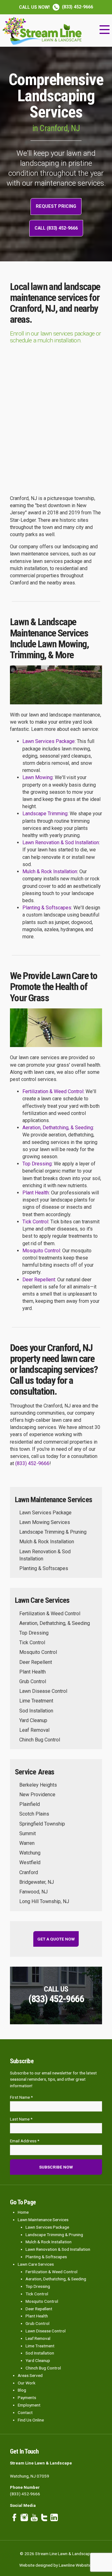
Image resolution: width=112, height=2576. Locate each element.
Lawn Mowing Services (45, 1522)
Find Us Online (31, 2420)
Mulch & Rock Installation (50, 871)
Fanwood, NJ (33, 1892)
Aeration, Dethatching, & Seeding (58, 1128)
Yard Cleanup (33, 1720)
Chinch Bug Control (40, 1740)
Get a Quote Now (56, 1939)
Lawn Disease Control (43, 1691)
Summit (28, 1833)
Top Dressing (37, 1164)
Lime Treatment (36, 1701)
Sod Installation (36, 1711)
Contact (25, 2412)
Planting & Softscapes (47, 908)
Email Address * (25, 2141)
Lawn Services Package (49, 741)
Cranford (29, 1872)
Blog (22, 2390)
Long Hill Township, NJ (44, 1901)
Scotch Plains (34, 1814)
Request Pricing (56, 206)
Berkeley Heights (38, 1785)
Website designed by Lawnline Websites (56, 2565)
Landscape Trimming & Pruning (53, 1532)
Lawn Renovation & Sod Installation (61, 843)
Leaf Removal (34, 1730)
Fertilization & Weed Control (53, 1091)
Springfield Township (42, 1824)
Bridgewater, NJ (37, 1882)
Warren (27, 1843)
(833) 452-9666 (56, 7)
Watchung (30, 1853)
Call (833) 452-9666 (56, 228)
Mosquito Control (41, 1251)
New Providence (37, 1795)
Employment (29, 2405)
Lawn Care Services (36, 2264)
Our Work (27, 2383)
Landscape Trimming (45, 814)
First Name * (21, 2097)
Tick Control (35, 1222)
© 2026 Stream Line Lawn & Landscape (56, 2554)
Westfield (30, 1862)
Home (23, 2212)
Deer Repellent (39, 1280)
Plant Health (36, 1193)
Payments (27, 2397)
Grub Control (33, 1681)
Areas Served (30, 2375)
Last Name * (21, 2119)
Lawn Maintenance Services (43, 2220)
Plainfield (30, 1804)
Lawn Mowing (37, 777)
